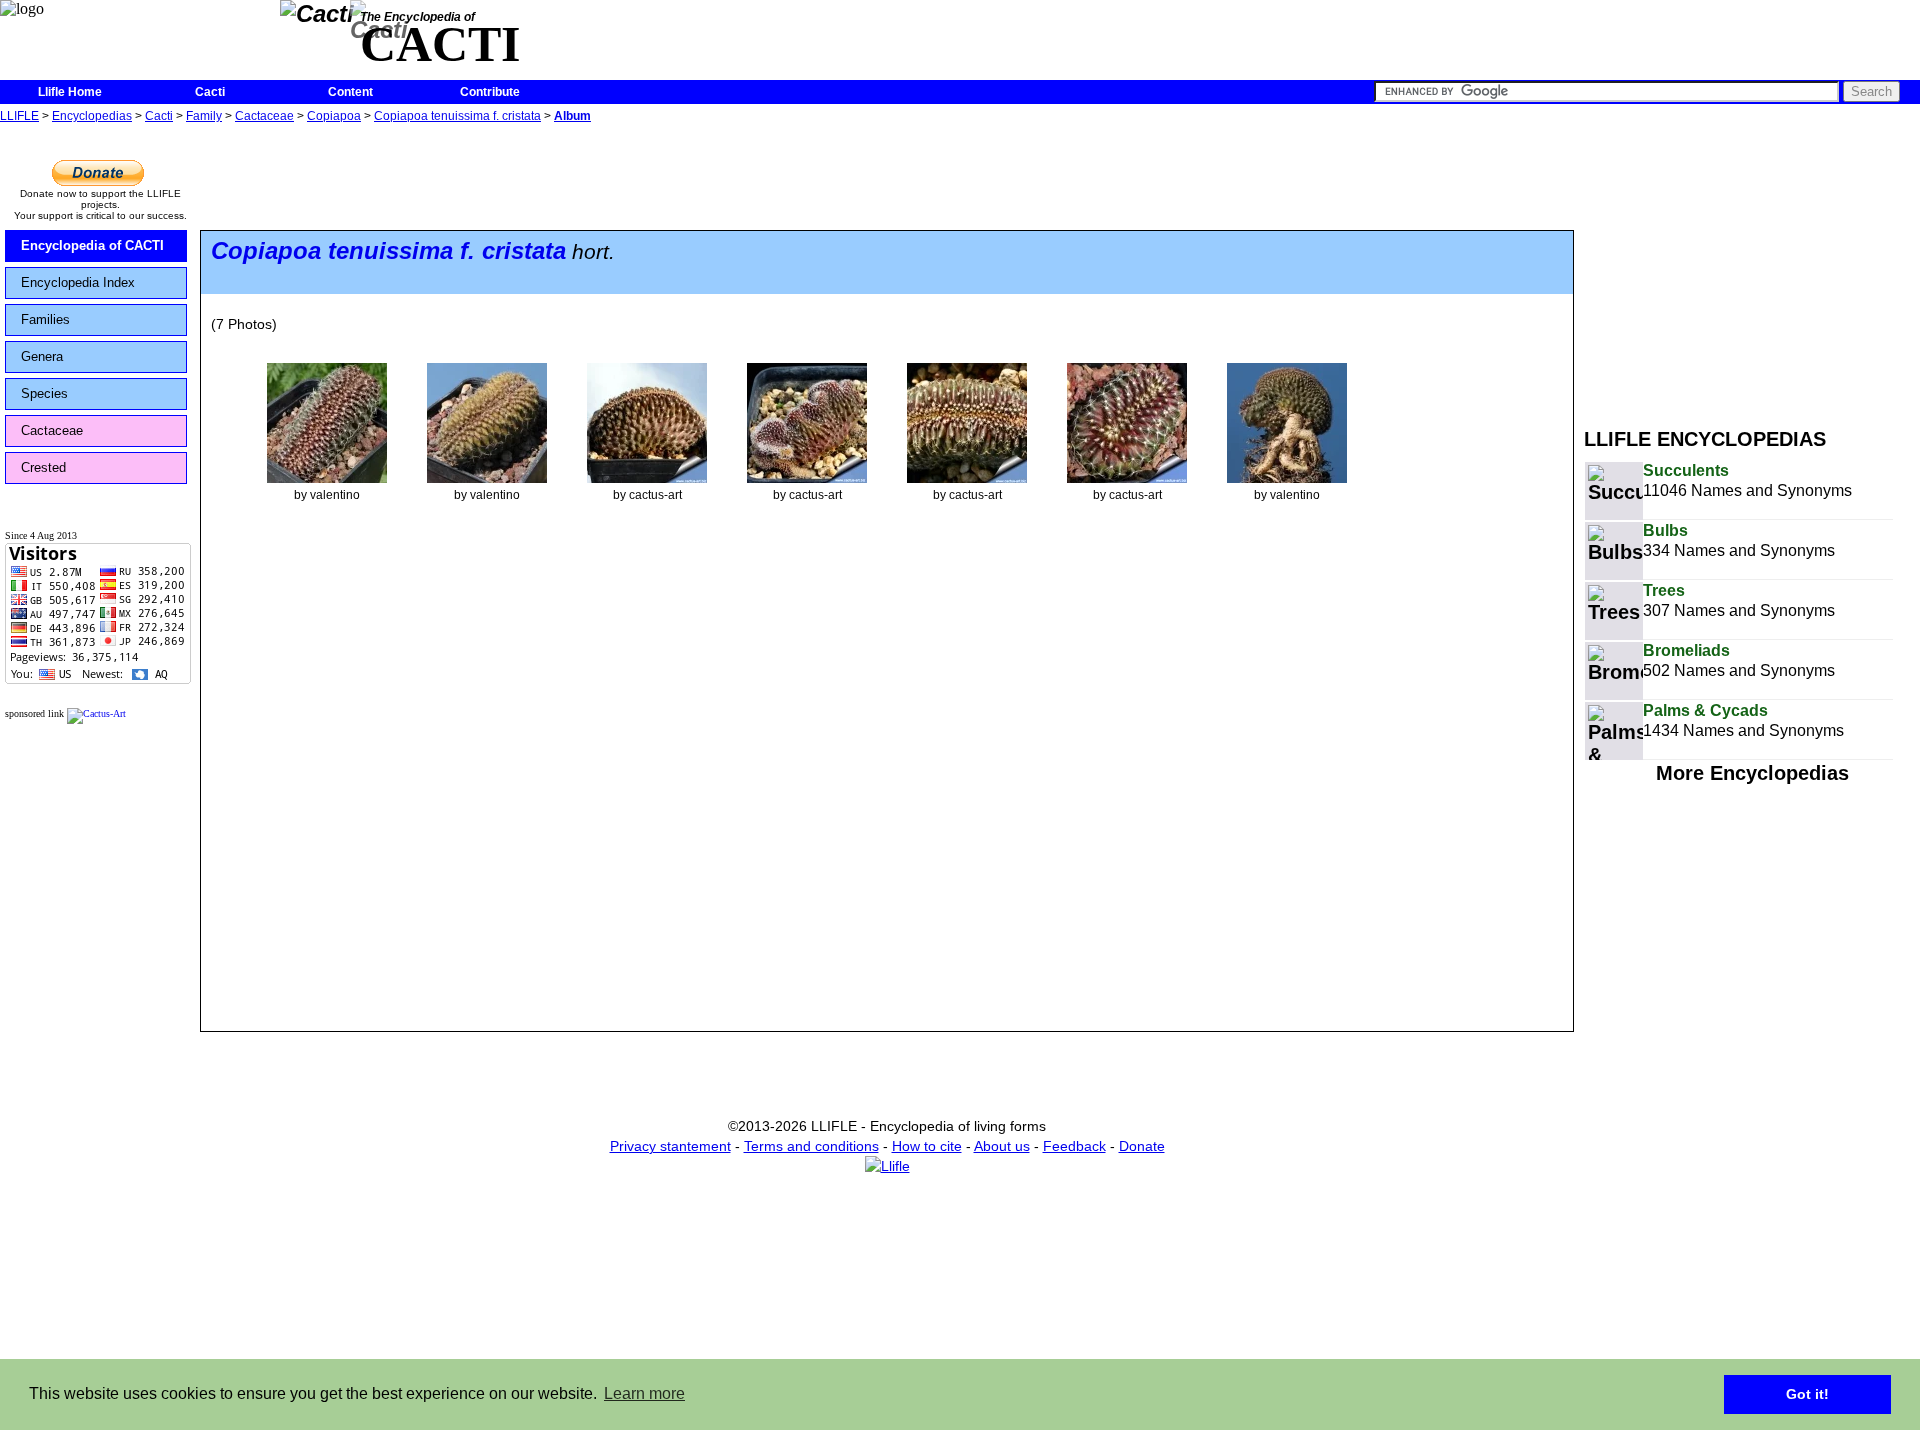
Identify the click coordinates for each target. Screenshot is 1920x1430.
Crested (43, 467)
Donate (1142, 1146)
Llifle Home (70, 92)
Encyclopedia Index (78, 282)
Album (572, 116)
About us (1002, 1146)
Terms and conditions (811, 1146)
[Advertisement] (1752, 268)
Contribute (490, 92)
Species (44, 393)
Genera (42, 356)
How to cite (927, 1146)
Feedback (1074, 1146)
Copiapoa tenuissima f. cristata (457, 116)
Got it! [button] (1807, 1394)
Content (350, 92)
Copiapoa (334, 116)
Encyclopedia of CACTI (92, 245)
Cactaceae (264, 116)
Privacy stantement (670, 1146)
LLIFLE (19, 116)
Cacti (210, 92)
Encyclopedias (92, 116)
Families (45, 319)
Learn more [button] (644, 1393)
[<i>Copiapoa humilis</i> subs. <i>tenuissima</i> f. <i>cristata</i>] (327, 422)
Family (204, 116)
